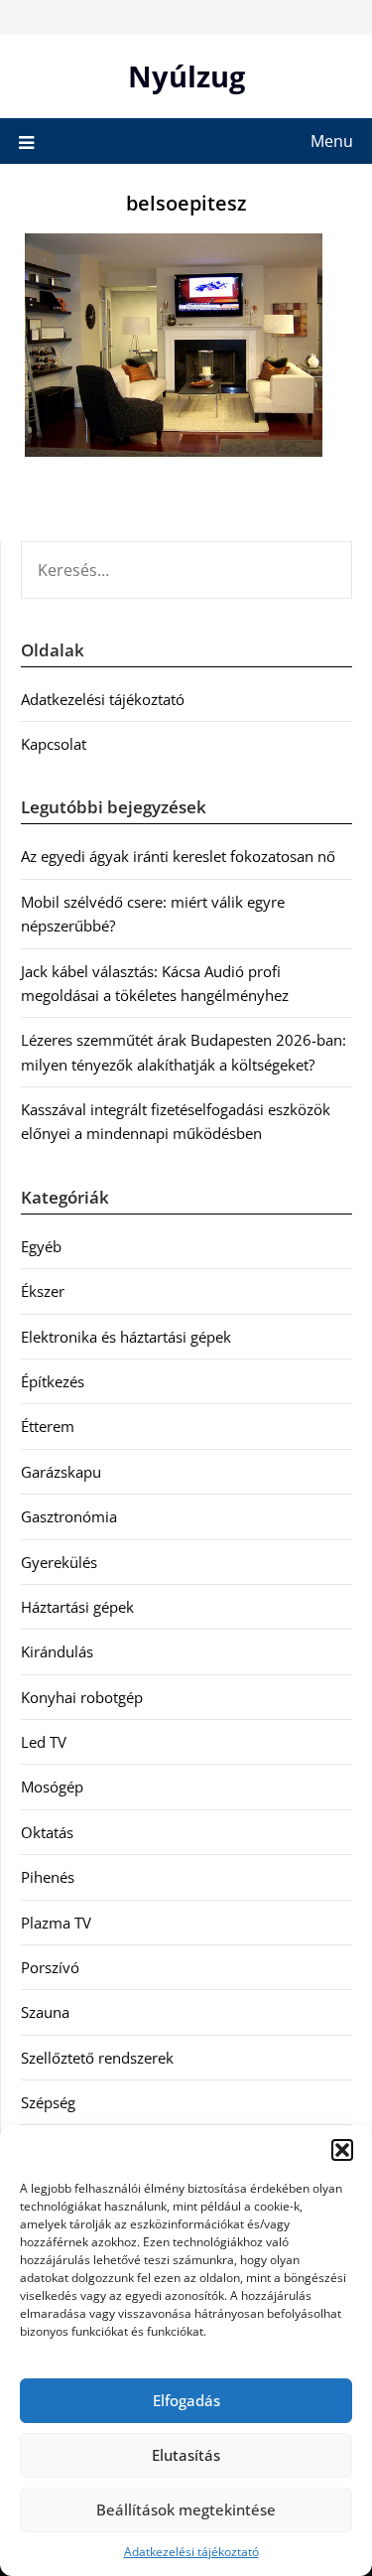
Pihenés (48, 1877)
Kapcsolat (54, 744)
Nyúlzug (186, 76)
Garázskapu (61, 1472)
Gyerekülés (59, 1562)
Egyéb (41, 1246)
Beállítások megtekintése (186, 2509)
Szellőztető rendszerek (97, 2058)
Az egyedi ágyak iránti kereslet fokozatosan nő (178, 856)
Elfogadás (186, 2400)
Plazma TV (56, 1923)
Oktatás (47, 1832)
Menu (332, 141)
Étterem (48, 1426)
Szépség (48, 2102)
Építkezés (53, 1381)
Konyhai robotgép (82, 1697)
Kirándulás (57, 1651)
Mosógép (52, 1787)
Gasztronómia (69, 1516)
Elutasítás (186, 2455)
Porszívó (50, 1967)
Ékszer (43, 1291)
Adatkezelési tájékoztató (191, 2552)
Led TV (44, 1742)
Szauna (45, 2012)
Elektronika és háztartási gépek (126, 1337)
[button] (342, 2150)
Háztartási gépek (77, 1607)
